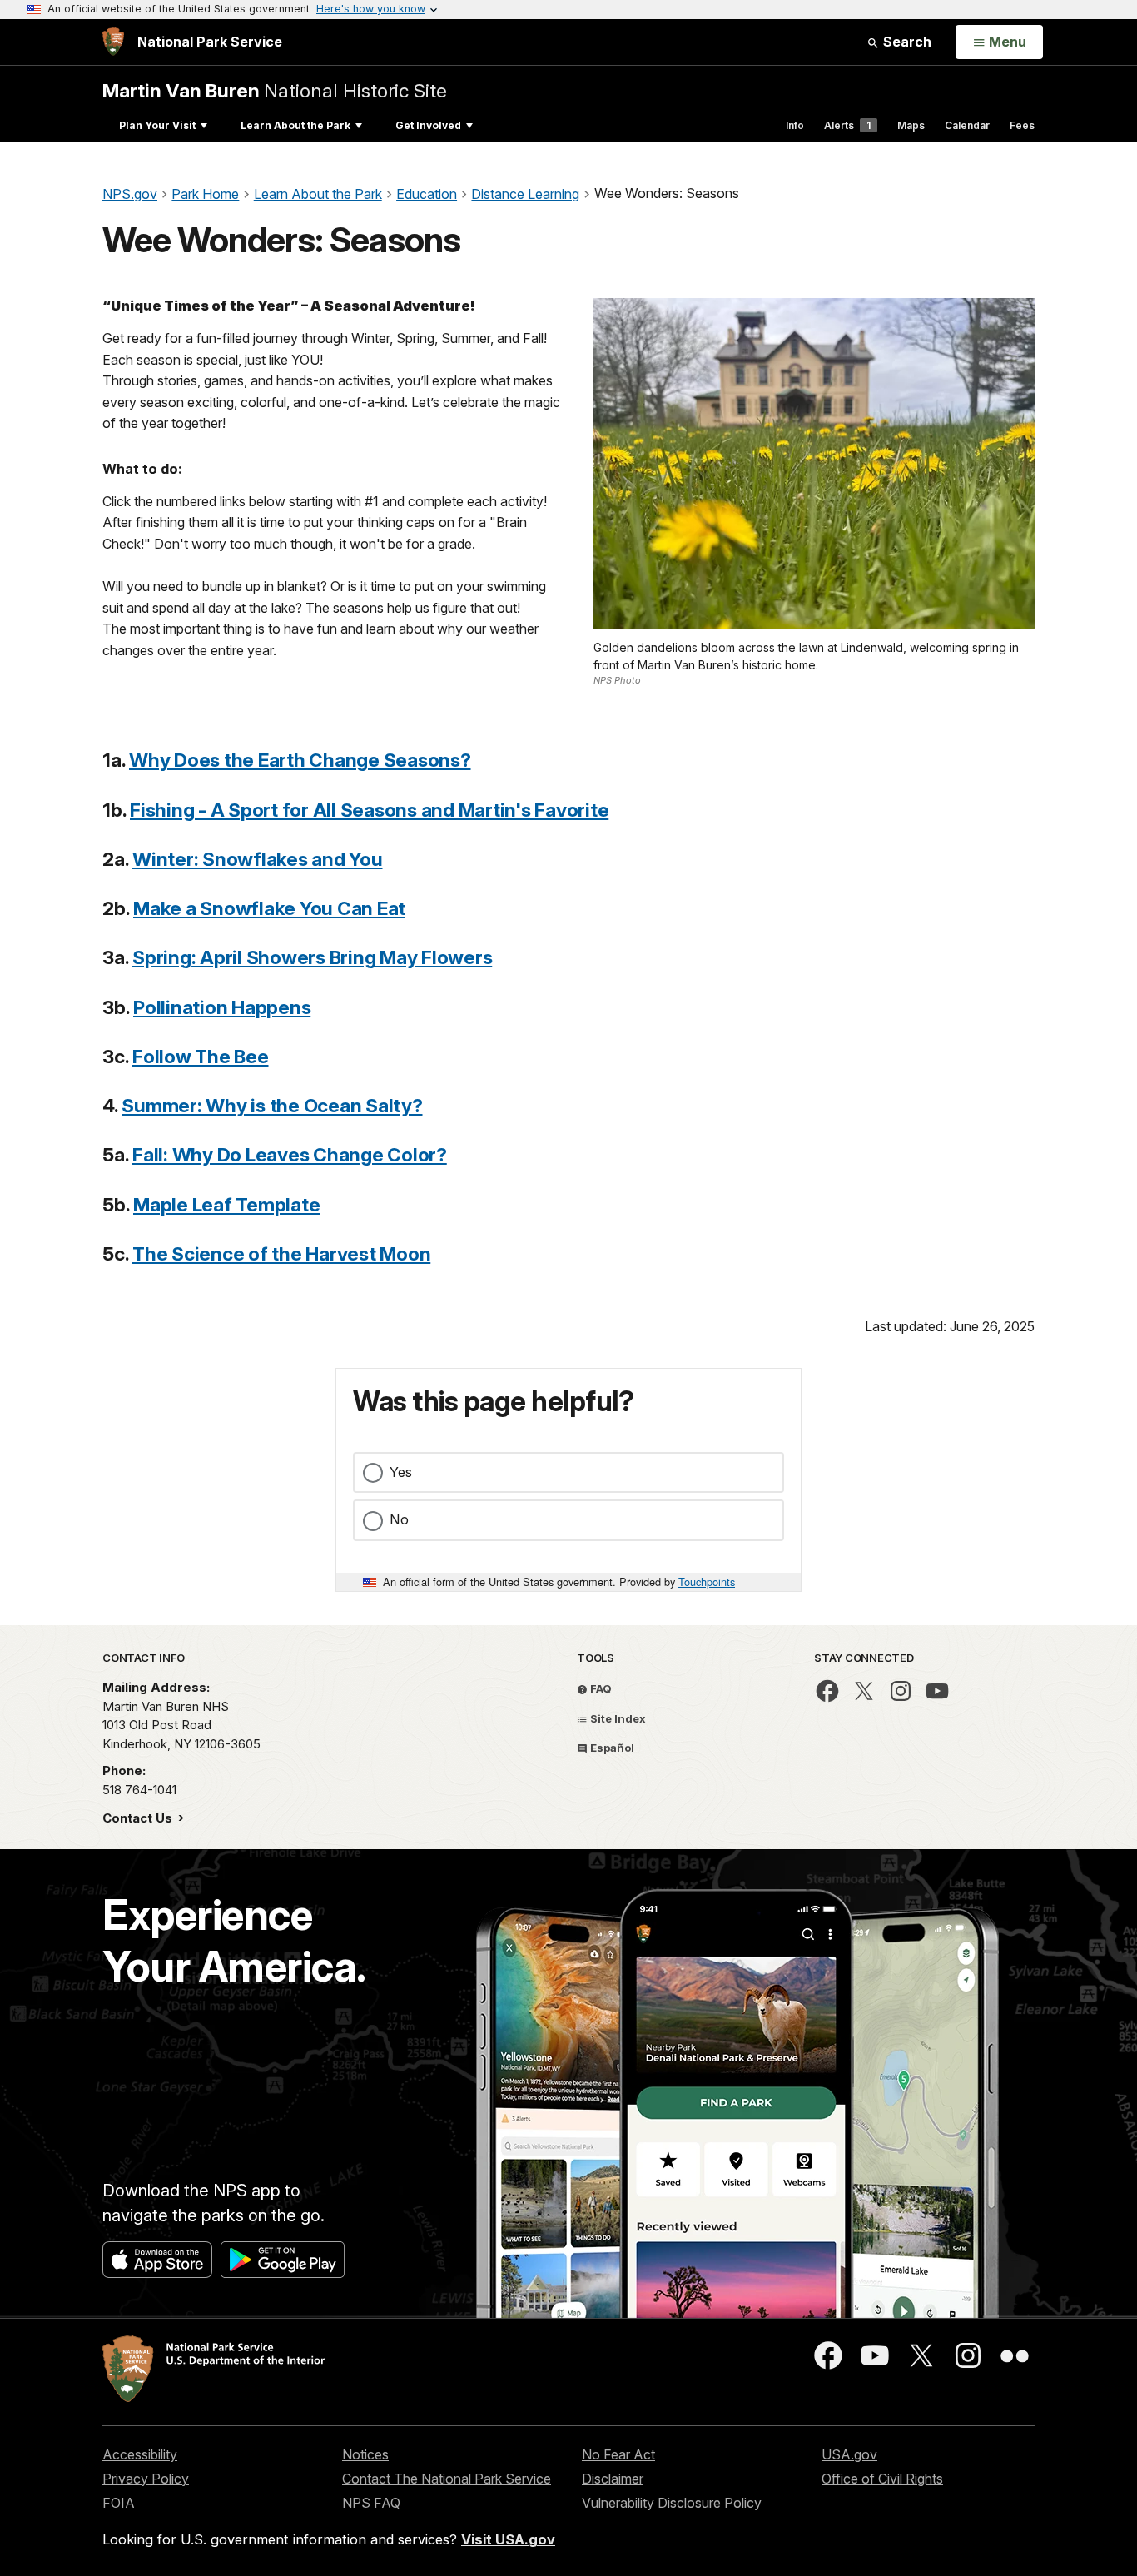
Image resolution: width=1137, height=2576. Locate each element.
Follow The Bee (201, 1056)
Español (611, 1748)
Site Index (617, 1718)
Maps (911, 125)
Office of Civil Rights (882, 2479)
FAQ (600, 1688)
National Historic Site (275, 90)
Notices (365, 2454)
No (399, 1519)
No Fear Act (618, 2454)
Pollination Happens (222, 1007)
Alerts (847, 125)
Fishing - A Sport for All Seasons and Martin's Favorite (369, 810)
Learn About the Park (295, 125)
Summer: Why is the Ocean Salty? (272, 1105)
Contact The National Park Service (447, 2479)
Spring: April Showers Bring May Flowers (312, 957)
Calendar (967, 125)
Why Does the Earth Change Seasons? (300, 760)
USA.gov (849, 2454)
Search (906, 42)
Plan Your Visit (157, 125)
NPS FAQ (371, 2503)
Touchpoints (707, 1581)
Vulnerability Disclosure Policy (672, 2503)
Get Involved (428, 125)
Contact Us (139, 1818)
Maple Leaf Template (226, 1204)
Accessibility (140, 2454)
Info (795, 125)
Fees (1022, 125)
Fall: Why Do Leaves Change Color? (290, 1154)
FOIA (119, 2503)
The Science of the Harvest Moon (281, 1253)
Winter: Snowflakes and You (258, 859)
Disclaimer (613, 2479)
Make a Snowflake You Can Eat (269, 908)
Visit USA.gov (508, 2539)
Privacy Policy (146, 2479)
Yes (401, 1472)
